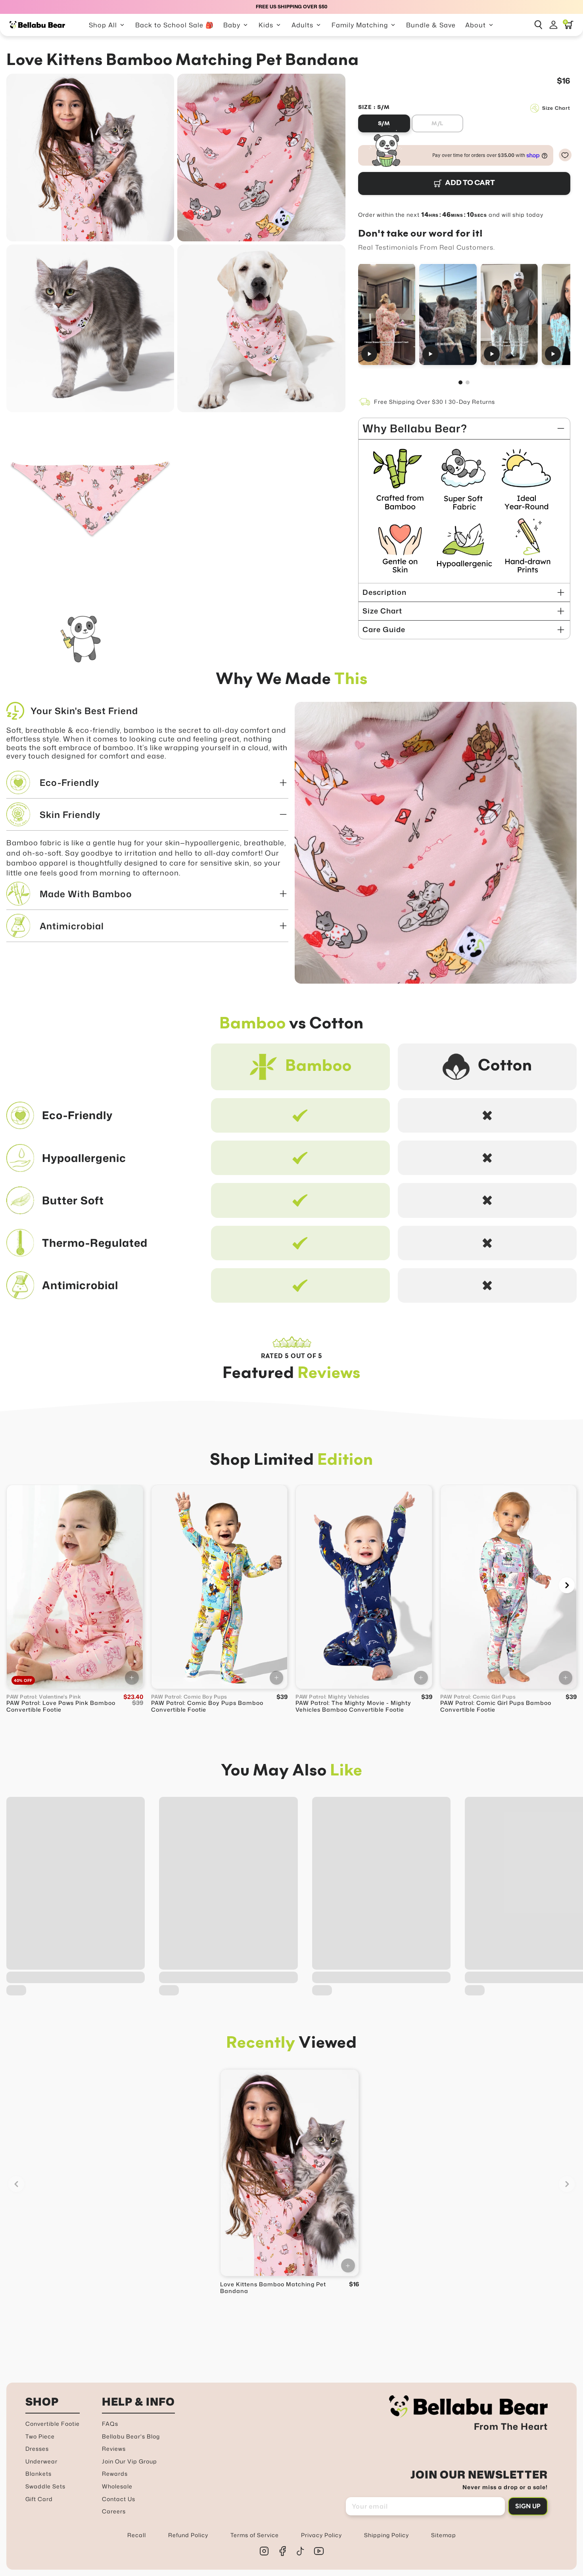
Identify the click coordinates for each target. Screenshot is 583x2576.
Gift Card (39, 2499)
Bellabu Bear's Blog (131, 2436)
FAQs (110, 2424)
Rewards (115, 2474)
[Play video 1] (387, 314)
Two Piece (40, 2436)
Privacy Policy (321, 2535)
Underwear (41, 2461)
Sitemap (444, 2535)
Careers (114, 2511)
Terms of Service (255, 2535)
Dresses (37, 2449)
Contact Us (119, 2499)
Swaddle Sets (45, 2486)
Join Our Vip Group (129, 2461)
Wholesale (117, 2486)
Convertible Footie (53, 2424)
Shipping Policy (386, 2535)
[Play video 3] (509, 314)
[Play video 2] (448, 314)
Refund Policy (188, 2535)
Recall (137, 2535)
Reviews (114, 2449)
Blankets (38, 2474)
